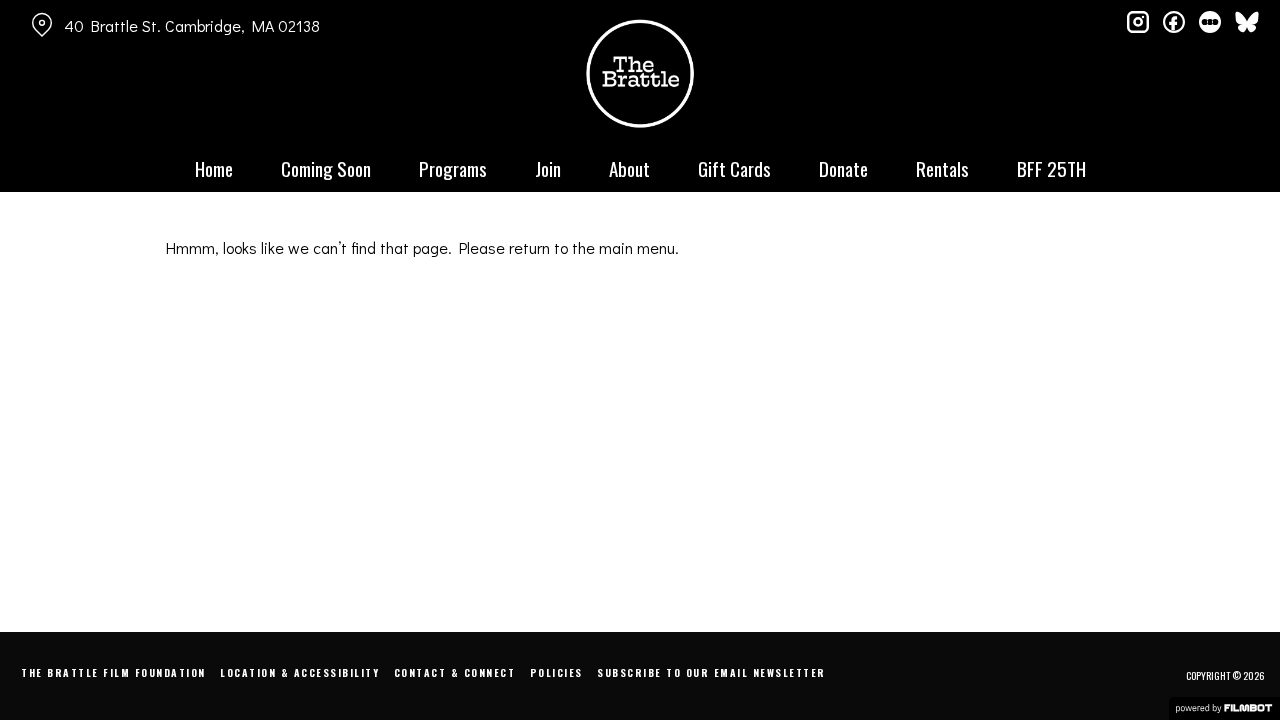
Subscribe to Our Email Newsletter (711, 672)
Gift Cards (734, 168)
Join (548, 168)
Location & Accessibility (299, 672)
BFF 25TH (1051, 168)
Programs (453, 168)
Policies (556, 672)
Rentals (942, 168)
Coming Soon (326, 168)
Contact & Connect (455, 672)
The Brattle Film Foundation (113, 672)
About (629, 168)
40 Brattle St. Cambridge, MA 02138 (192, 25)
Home (214, 168)
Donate (843, 168)
